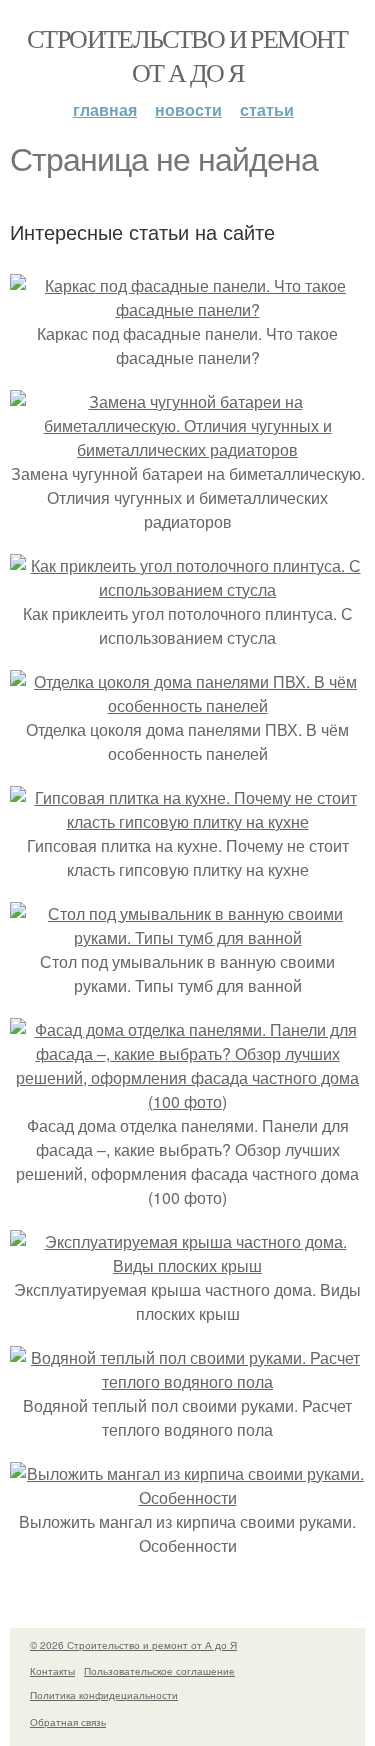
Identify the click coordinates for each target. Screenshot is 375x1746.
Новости (188, 109)
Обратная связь (68, 1722)
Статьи (267, 109)
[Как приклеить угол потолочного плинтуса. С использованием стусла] (187, 589)
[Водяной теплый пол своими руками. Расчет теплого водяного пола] (187, 1381)
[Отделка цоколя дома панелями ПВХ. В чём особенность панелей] (187, 705)
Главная (105, 109)
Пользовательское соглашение (159, 1671)
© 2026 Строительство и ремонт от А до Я (133, 1645)
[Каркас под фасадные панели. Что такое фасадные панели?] (187, 309)
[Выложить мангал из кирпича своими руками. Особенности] (187, 1497)
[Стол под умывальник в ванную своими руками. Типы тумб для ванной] (187, 937)
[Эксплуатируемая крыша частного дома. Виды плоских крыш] (187, 1265)
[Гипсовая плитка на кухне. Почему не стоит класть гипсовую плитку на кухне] (187, 821)
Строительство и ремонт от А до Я (187, 55)
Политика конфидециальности (104, 1695)
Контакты (52, 1671)
